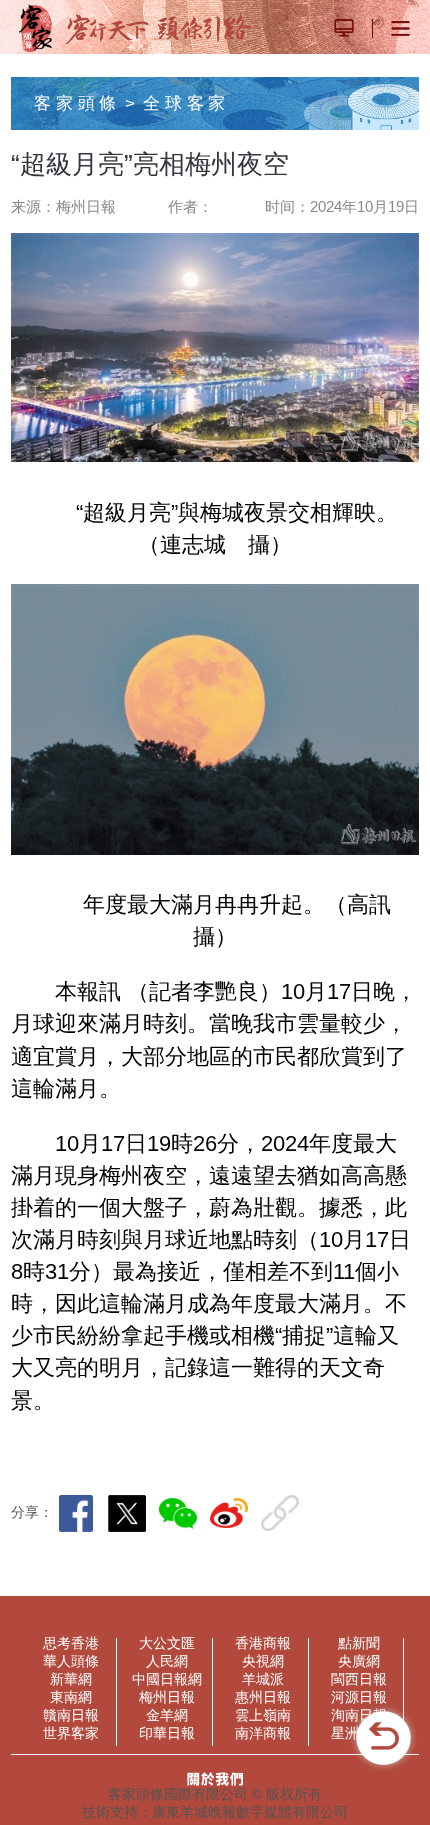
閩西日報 (359, 1679)
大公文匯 (167, 1643)
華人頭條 (71, 1661)
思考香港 (71, 1643)
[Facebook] (80, 1513)
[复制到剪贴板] (284, 1513)
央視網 (263, 1661)
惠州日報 (263, 1697)
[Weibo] (233, 1513)
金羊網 (167, 1715)
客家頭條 (77, 103)
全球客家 (186, 103)
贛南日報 (71, 1715)
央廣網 (359, 1661)
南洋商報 (263, 1733)
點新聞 (359, 1643)
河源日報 (359, 1697)
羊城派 (263, 1679)
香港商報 (263, 1643)
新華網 (71, 1679)
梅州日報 (167, 1697)
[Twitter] (131, 1513)
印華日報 (167, 1733)
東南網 (71, 1697)
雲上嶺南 (263, 1715)
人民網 (167, 1661)
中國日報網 (167, 1679)
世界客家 (71, 1733)
